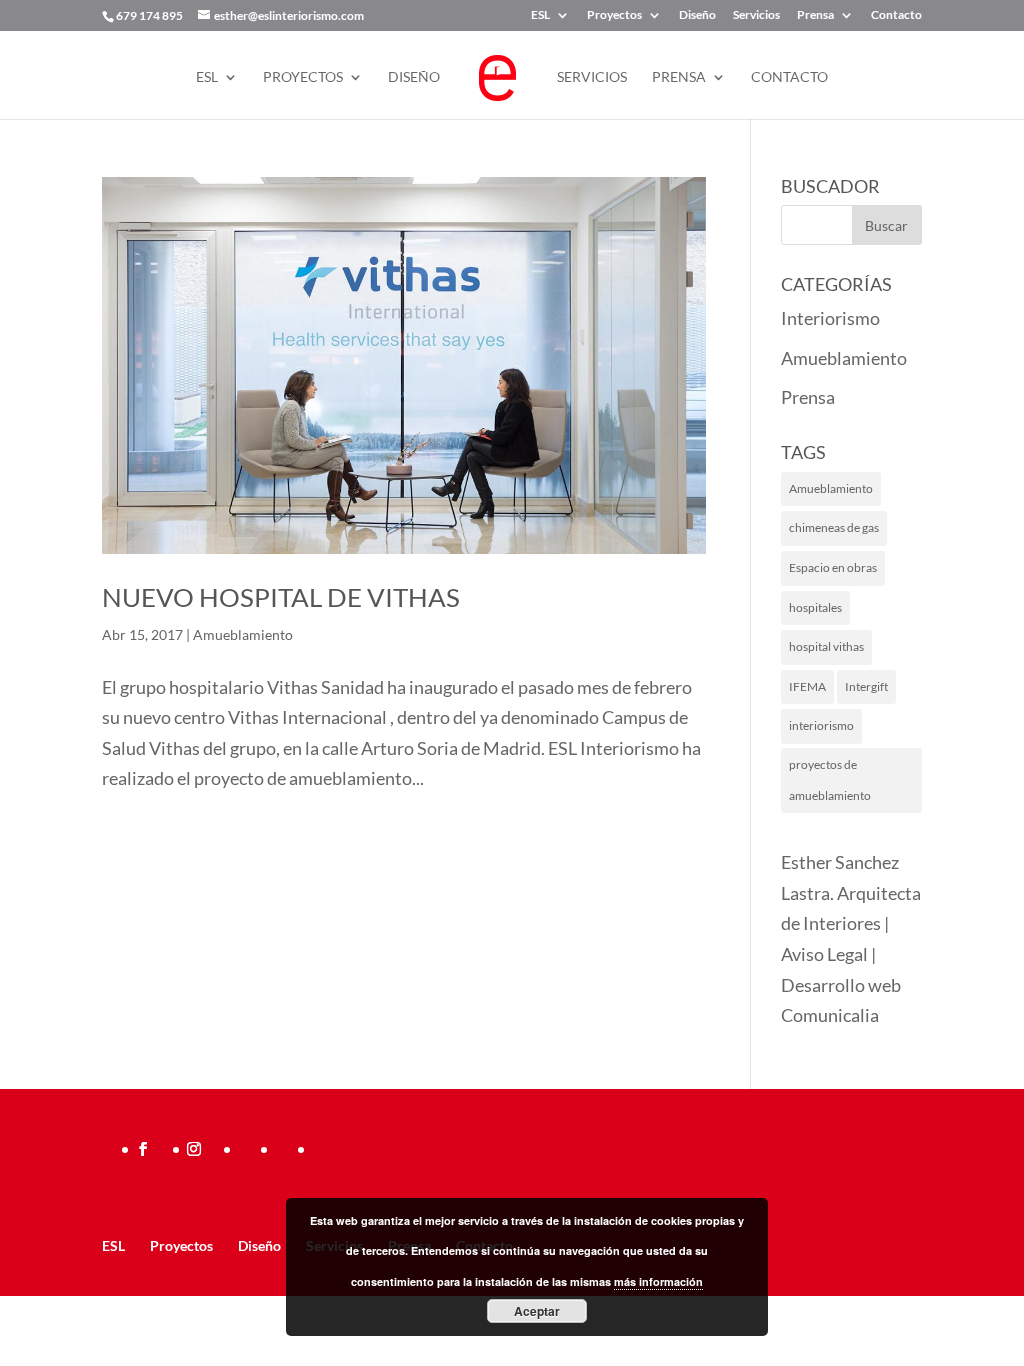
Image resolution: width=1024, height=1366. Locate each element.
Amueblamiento (243, 634)
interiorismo (821, 725)
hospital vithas (826, 646)
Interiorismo (830, 318)
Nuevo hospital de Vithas (281, 597)
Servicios (756, 15)
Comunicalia (830, 1015)
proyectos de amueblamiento (830, 780)
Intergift (866, 686)
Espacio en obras (833, 567)
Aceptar (537, 1311)
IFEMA (807, 686)
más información (658, 1281)
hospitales (815, 607)
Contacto (896, 15)
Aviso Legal (824, 954)
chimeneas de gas (834, 527)
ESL (540, 15)
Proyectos (614, 15)
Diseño (697, 15)
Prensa (815, 15)
